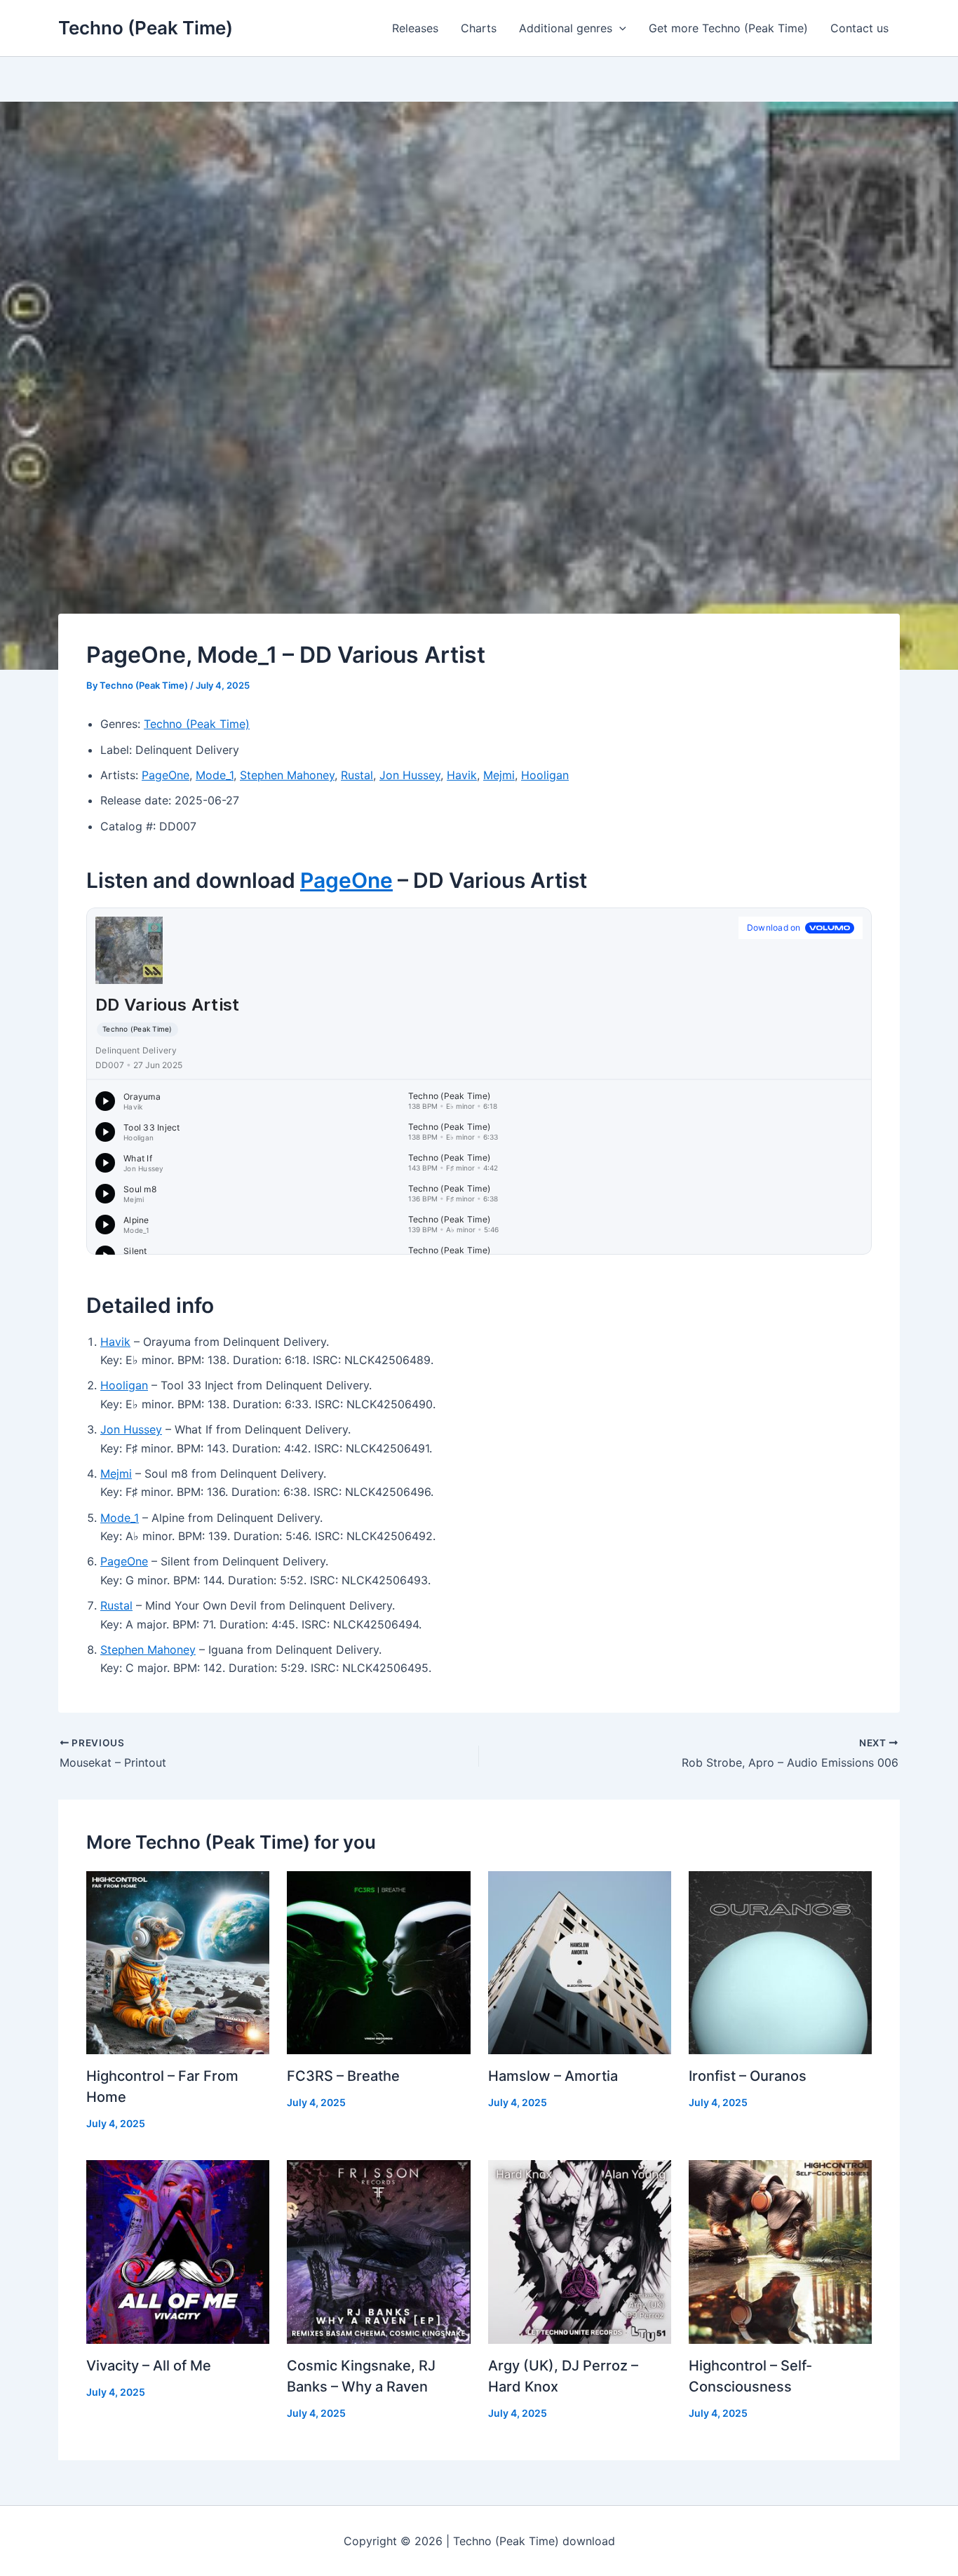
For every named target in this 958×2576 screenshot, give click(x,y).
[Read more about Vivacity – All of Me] (178, 2251)
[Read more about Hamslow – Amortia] (580, 1962)
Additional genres (566, 28)
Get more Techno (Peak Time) (728, 28)
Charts (479, 28)
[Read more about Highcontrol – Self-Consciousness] (780, 2251)
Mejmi (499, 775)
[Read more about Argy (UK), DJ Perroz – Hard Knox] (580, 2251)
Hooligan (545, 775)
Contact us (859, 28)
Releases (415, 28)
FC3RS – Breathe (343, 2076)
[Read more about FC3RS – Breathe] (378, 1962)
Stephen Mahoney (287, 775)
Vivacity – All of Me (149, 2366)
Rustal (357, 775)
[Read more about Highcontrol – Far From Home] (178, 1962)
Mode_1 (215, 775)
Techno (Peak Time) (146, 28)
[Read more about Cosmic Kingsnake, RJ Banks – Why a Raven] (378, 2251)
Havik (462, 775)
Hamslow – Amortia (553, 2076)
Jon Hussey (410, 775)
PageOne (166, 775)
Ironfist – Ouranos (748, 2076)
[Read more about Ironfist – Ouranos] (780, 1962)
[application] (619, 28)
